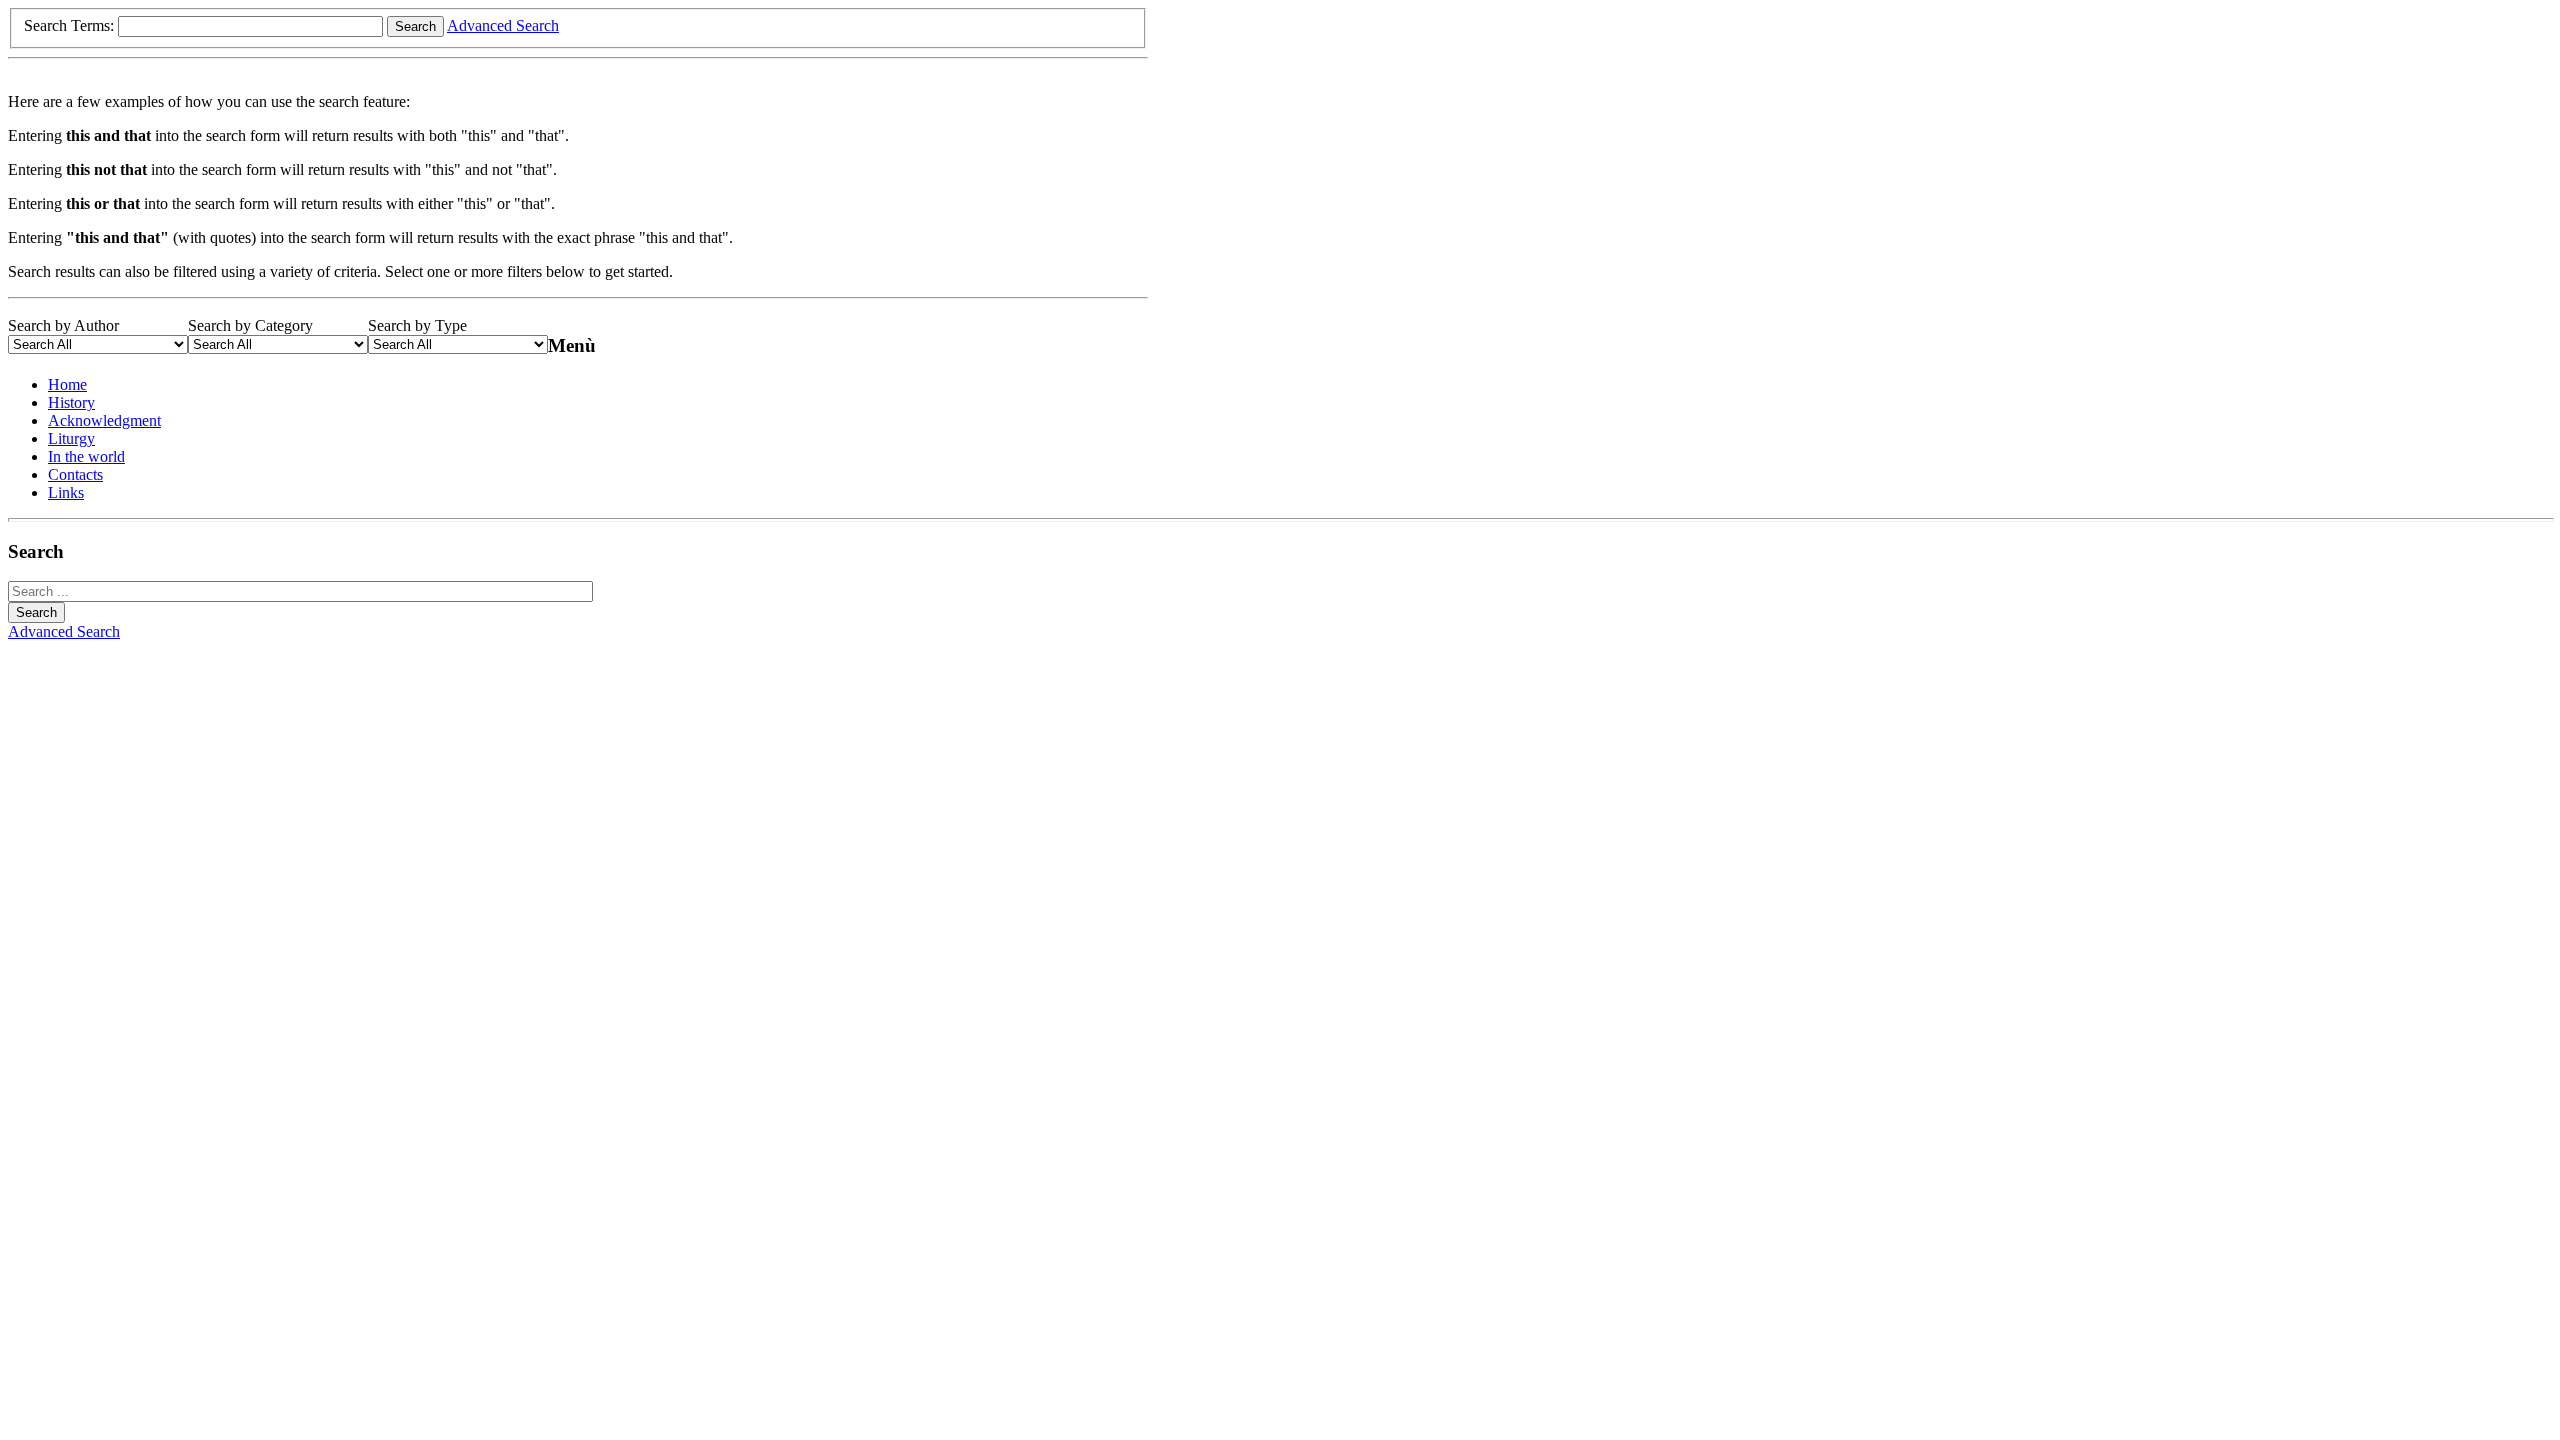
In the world (86, 456)
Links (66, 492)
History (71, 402)
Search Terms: (71, 25)
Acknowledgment (104, 420)
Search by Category (250, 325)
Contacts (75, 474)
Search (415, 26)
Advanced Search (503, 25)
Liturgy (71, 438)
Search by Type (417, 325)
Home (67, 384)
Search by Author (63, 325)
